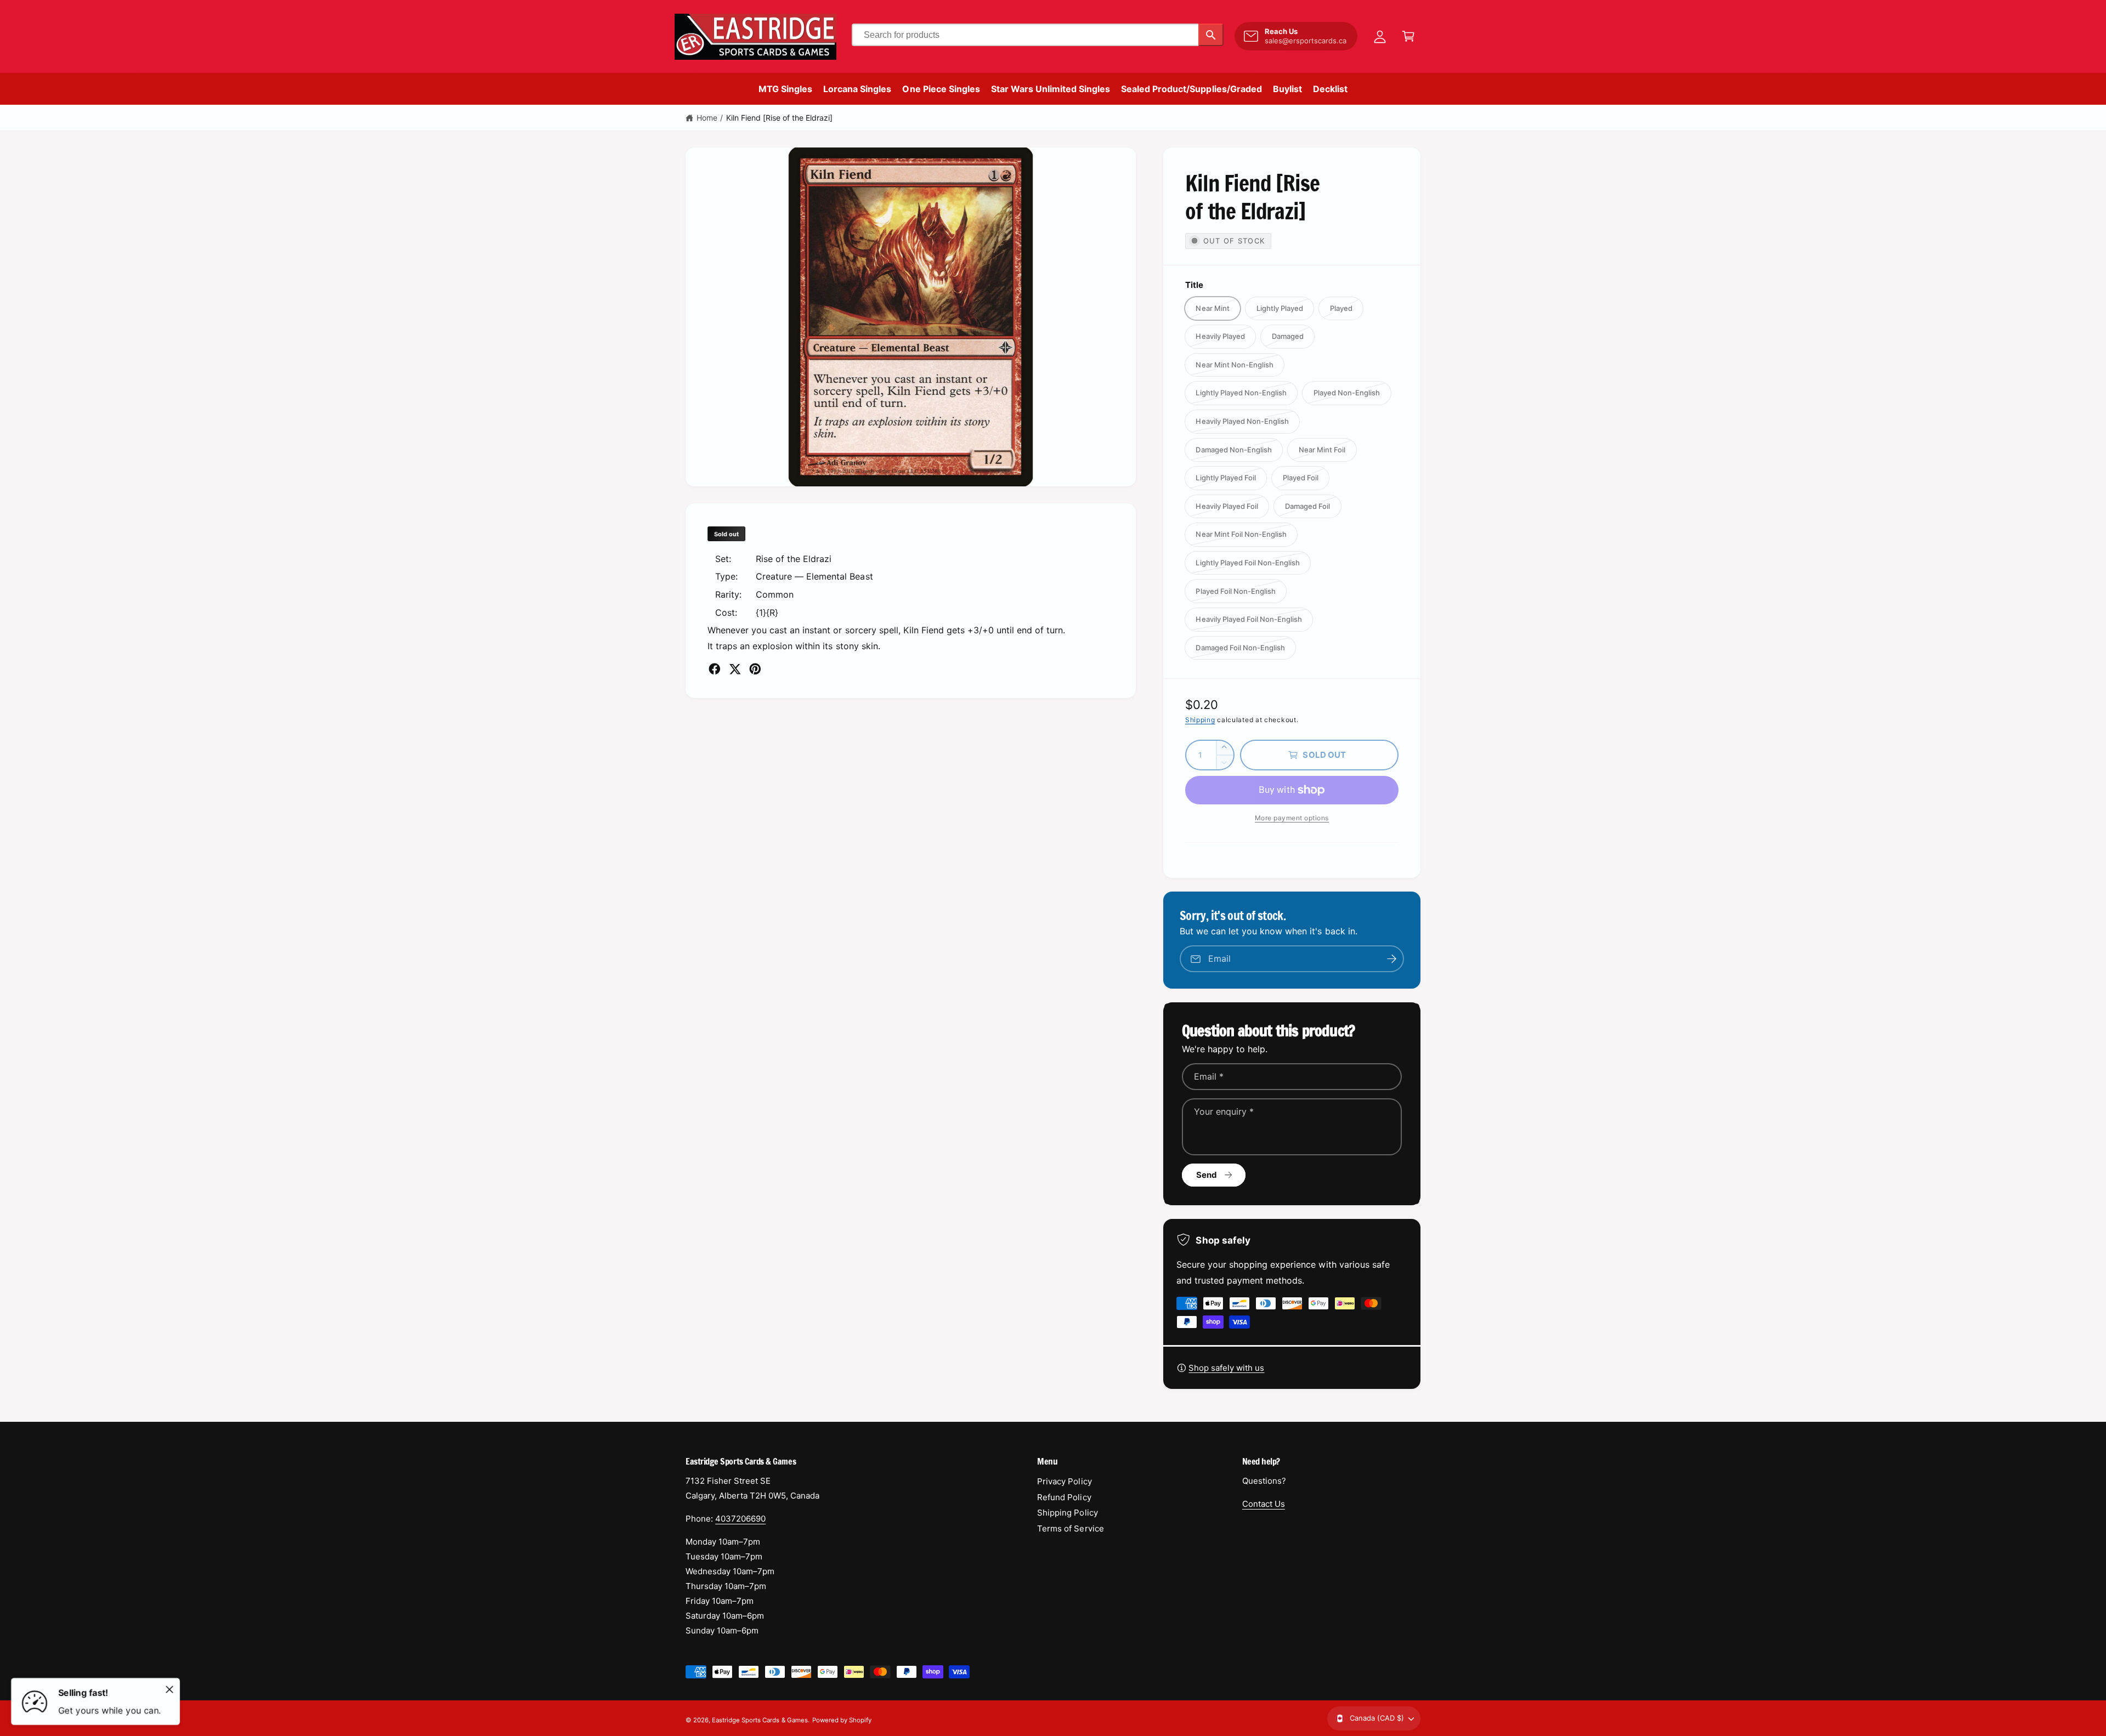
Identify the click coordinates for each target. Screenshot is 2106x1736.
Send (1207, 1175)
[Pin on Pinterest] (755, 669)
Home (707, 118)
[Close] (169, 1689)
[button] (1408, 36)
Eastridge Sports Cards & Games (760, 1720)
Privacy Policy (1064, 1481)
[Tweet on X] (735, 669)
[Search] (1211, 35)
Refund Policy (1064, 1497)
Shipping (1200, 720)
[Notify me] (1392, 959)
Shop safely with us (1226, 1368)
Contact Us (1264, 1504)
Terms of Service (1070, 1528)
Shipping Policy (1067, 1513)
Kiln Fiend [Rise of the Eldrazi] (780, 118)
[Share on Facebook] (715, 669)
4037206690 (740, 1519)
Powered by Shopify (842, 1720)
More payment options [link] (1292, 818)
